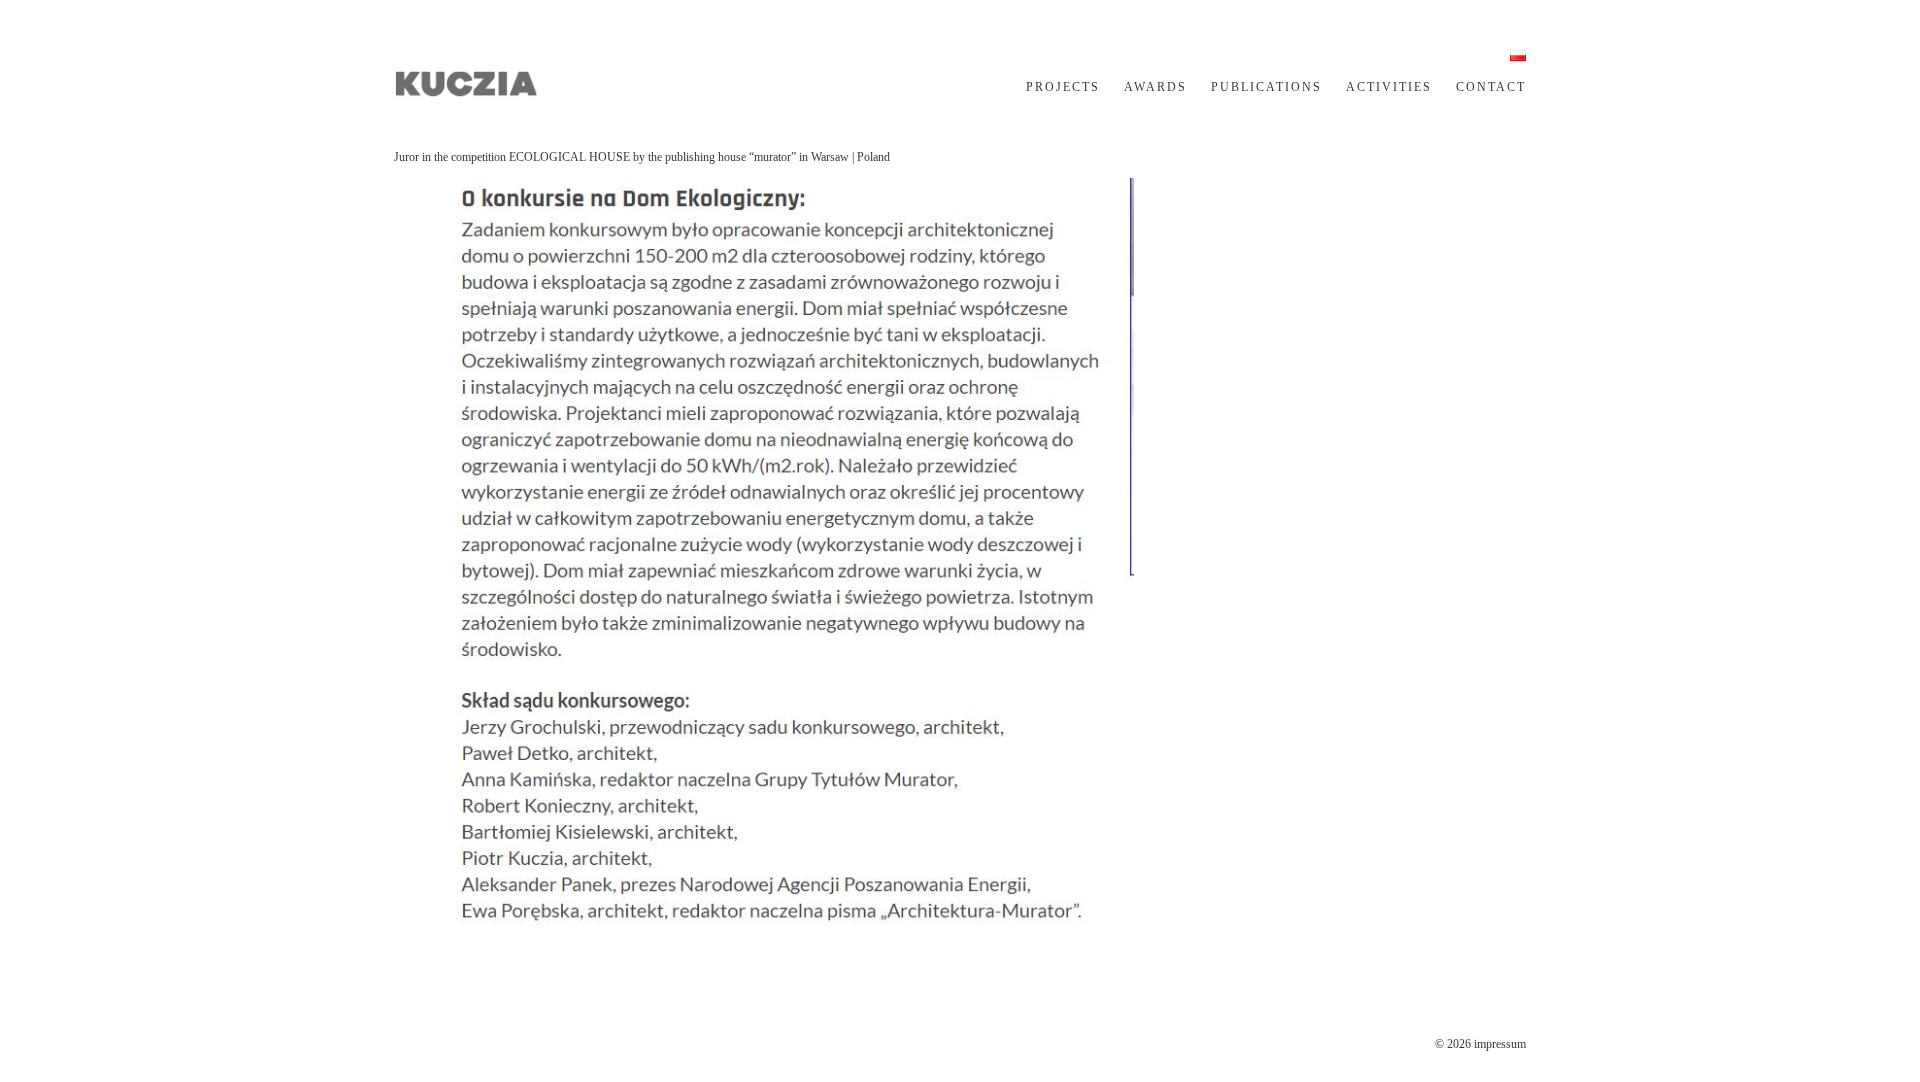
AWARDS (1155, 87)
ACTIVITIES (1389, 87)
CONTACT (1491, 87)
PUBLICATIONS (1266, 87)
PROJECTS (1063, 87)
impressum (1500, 1044)
